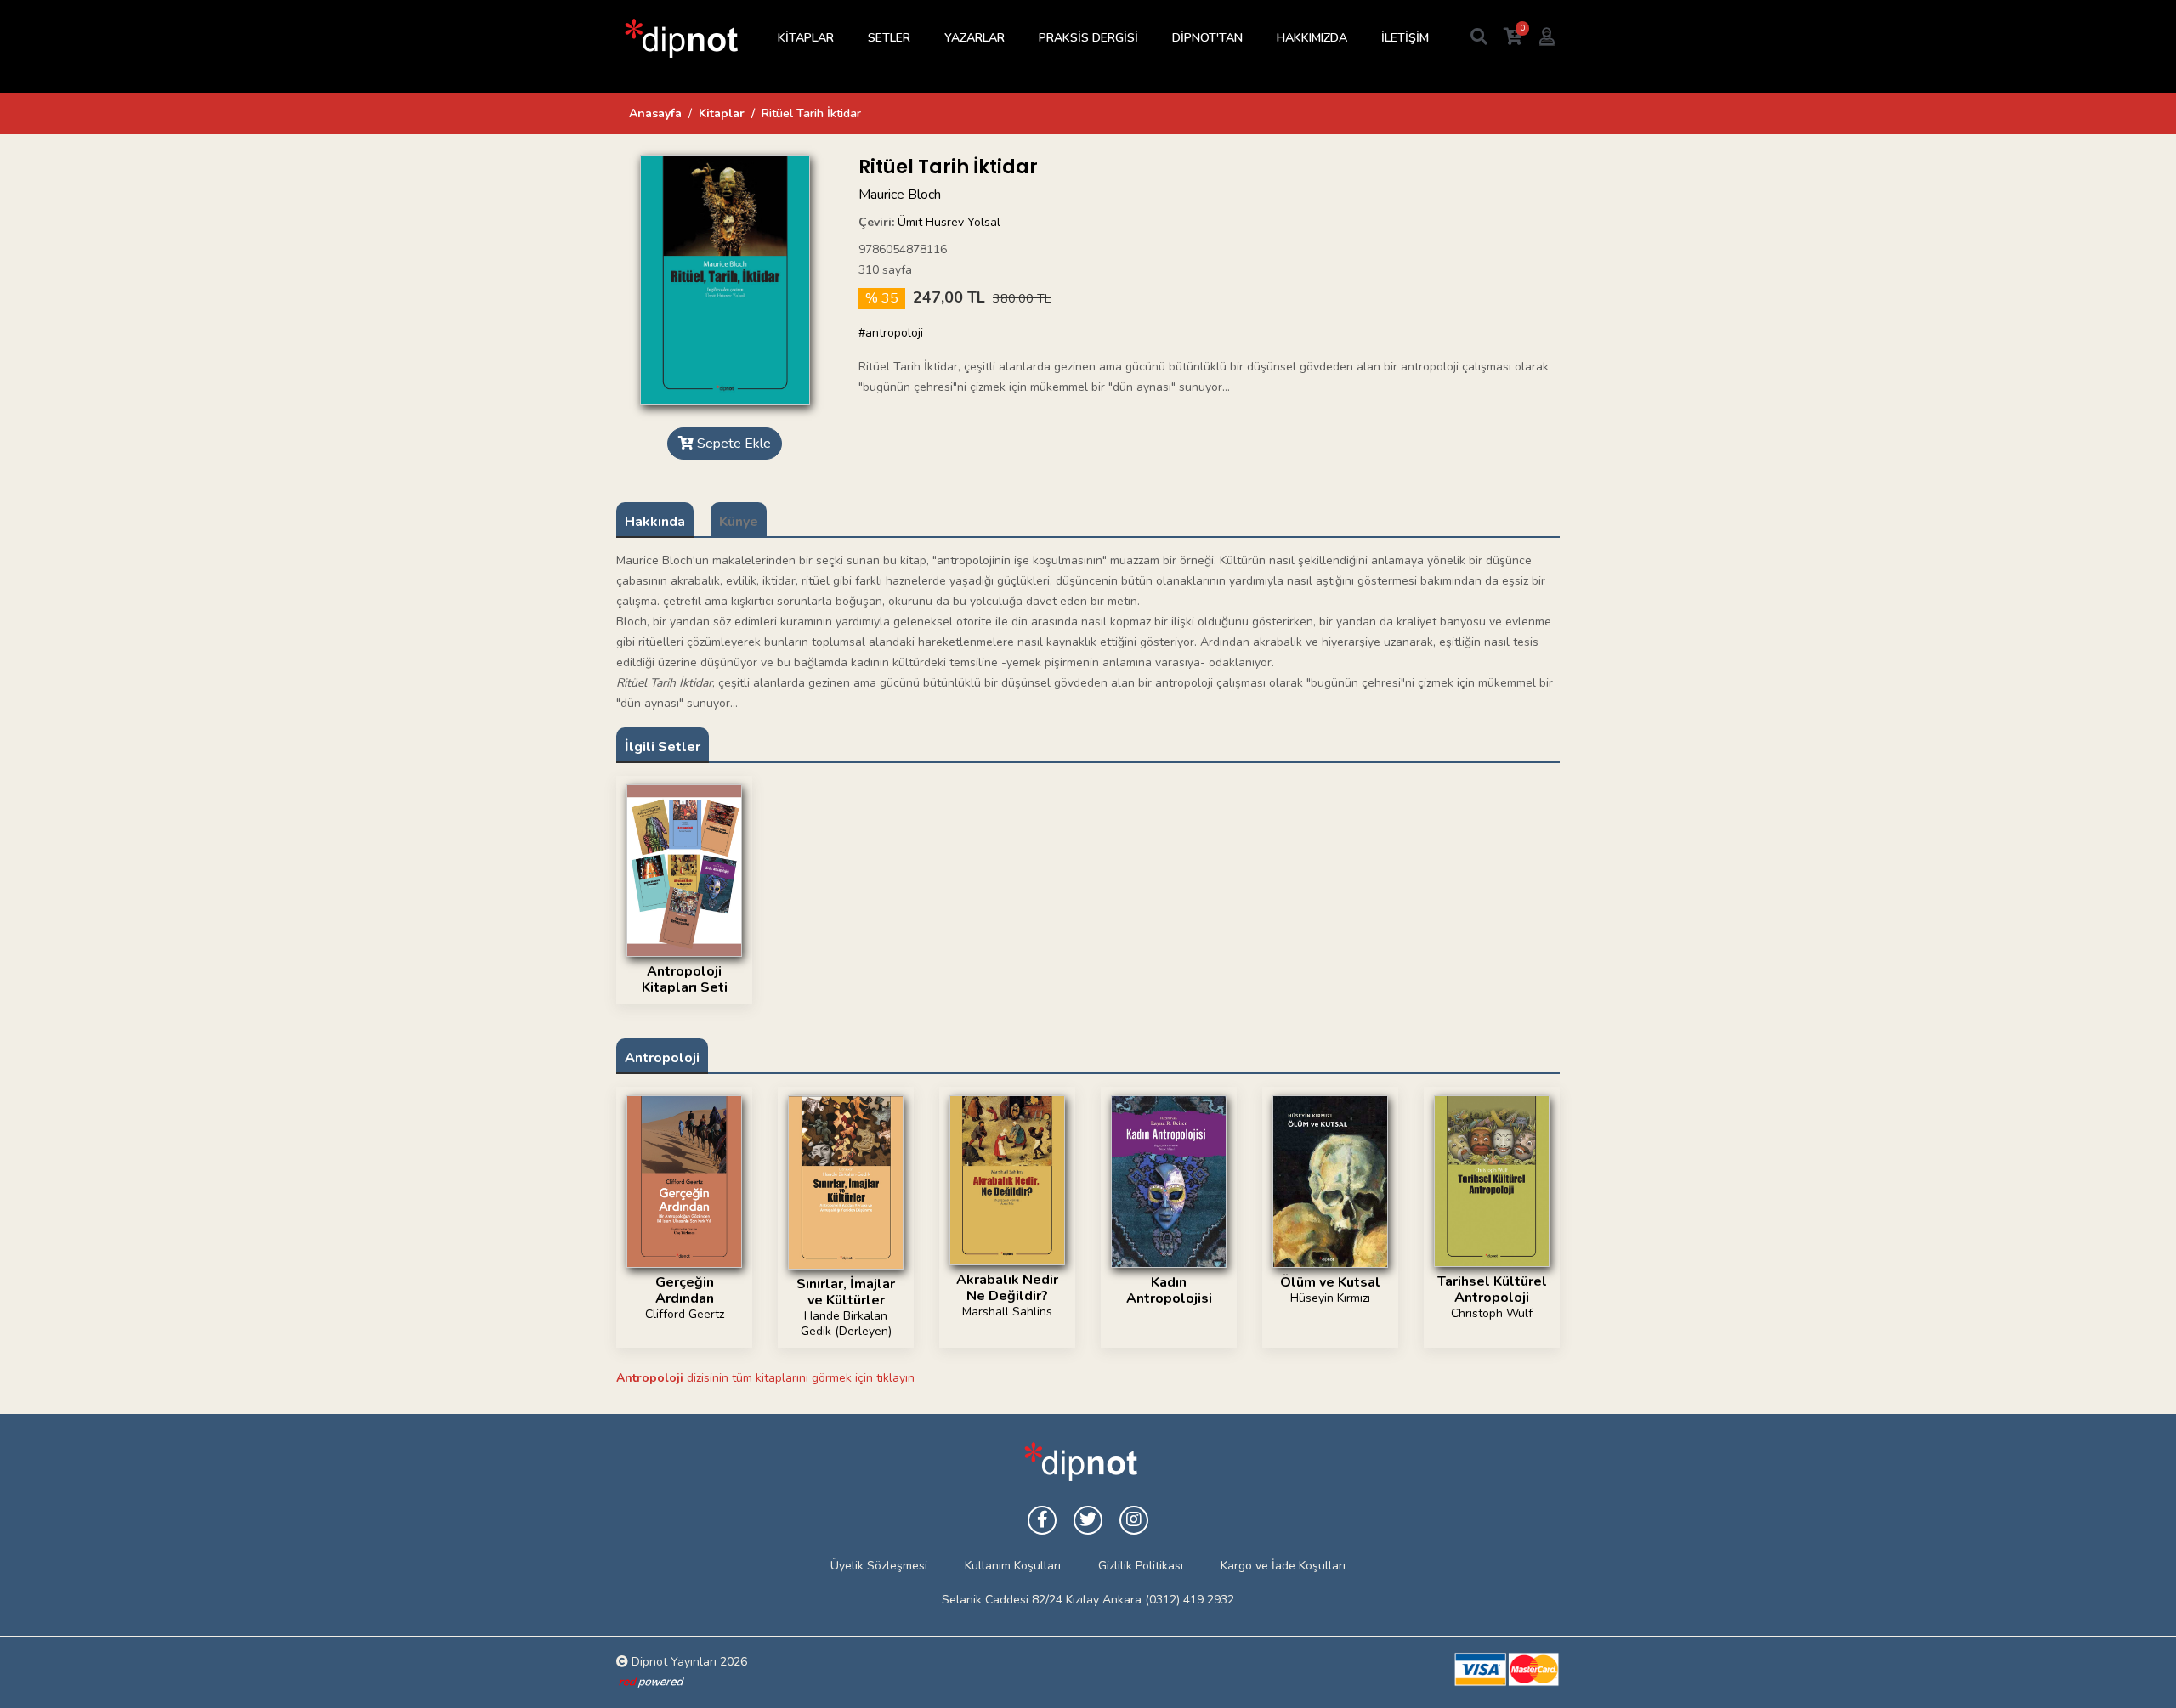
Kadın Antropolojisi (1169, 1290)
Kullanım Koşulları (1013, 1566)
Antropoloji (662, 1058)
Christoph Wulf (1492, 1313)
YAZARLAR (975, 38)
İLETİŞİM (1405, 38)
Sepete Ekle (732, 444)
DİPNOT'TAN (1207, 38)
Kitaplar (722, 113)
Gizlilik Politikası (1141, 1566)
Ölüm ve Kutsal (1330, 1282)
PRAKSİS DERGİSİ (1088, 38)
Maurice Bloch (900, 195)
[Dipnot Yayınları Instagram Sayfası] (1134, 1520)
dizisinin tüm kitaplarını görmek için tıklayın (765, 1378)
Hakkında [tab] (655, 522)
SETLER (889, 38)
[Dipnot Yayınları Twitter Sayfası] (1088, 1520)
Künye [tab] (739, 522)
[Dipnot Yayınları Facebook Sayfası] (1042, 1520)
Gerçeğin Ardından (685, 1290)
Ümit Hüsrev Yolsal (949, 222)
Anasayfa (655, 113)
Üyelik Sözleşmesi (879, 1566)
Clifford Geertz (685, 1314)
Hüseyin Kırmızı (1330, 1298)
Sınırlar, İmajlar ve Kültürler (846, 1292)
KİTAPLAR (806, 38)
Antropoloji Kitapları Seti (685, 979)
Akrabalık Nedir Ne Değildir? (1007, 1288)
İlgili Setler (663, 747)
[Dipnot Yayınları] (680, 38)
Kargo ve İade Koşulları (1283, 1566)
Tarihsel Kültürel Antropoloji (1492, 1289)
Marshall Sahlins (1007, 1312)
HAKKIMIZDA (1312, 38)
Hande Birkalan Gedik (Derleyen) (846, 1323)
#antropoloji (891, 333)
